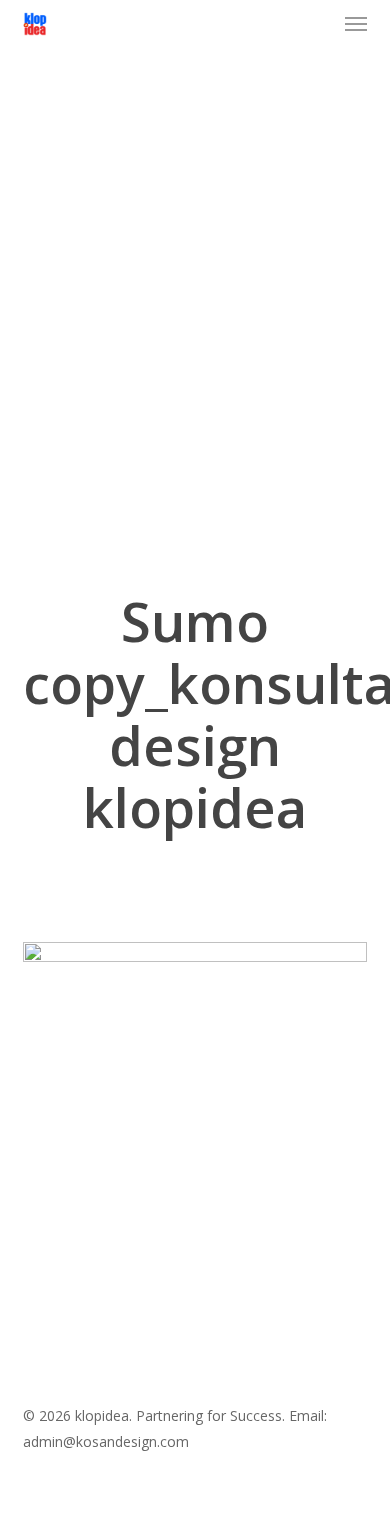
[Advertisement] (195, 335)
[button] (356, 24)
